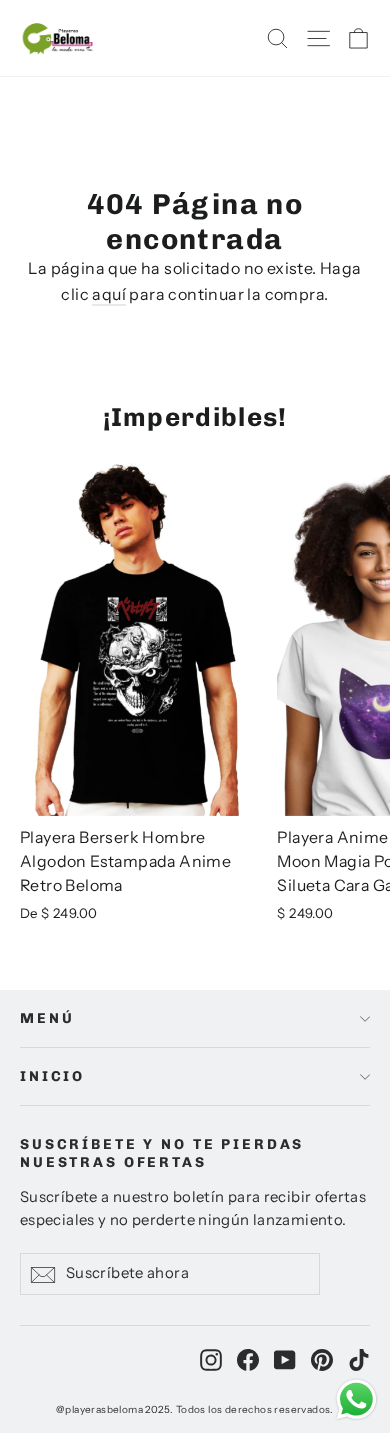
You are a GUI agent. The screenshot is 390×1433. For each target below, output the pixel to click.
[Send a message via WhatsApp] (356, 1399)
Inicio (52, 1076)
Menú (47, 1018)
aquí (109, 294)
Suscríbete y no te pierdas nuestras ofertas (162, 1153)
